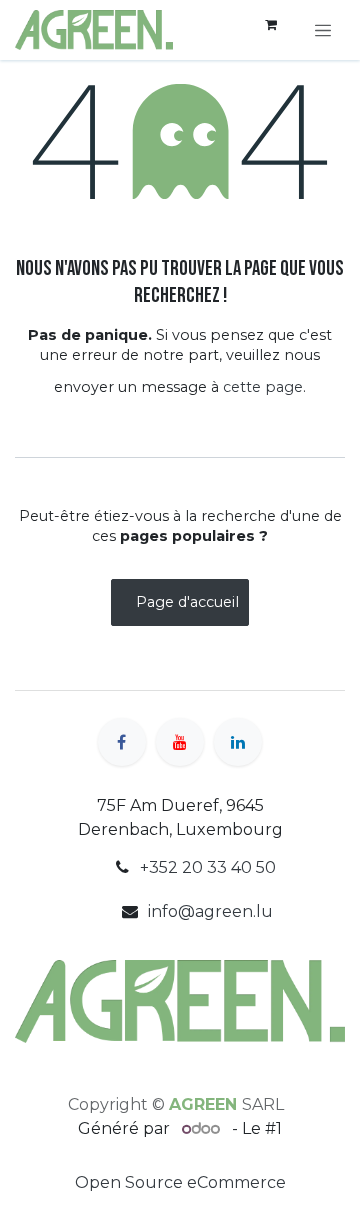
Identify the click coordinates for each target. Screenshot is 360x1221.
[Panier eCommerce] (271, 30)
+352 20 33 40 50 (208, 867)
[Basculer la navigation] (323, 30)
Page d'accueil (187, 602)
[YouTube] (180, 742)
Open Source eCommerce (180, 1182)
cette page (263, 387)
